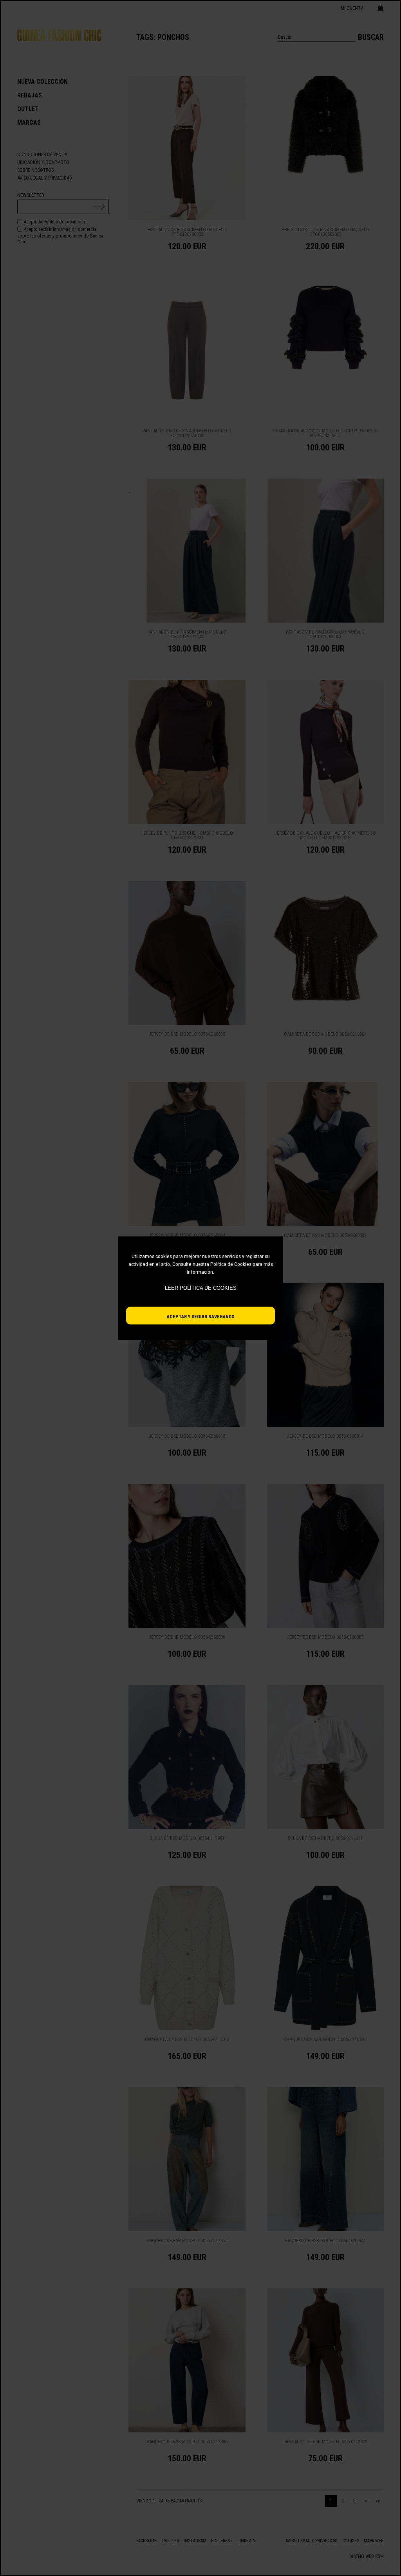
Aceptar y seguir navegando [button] (201, 1316)
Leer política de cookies (201, 1288)
